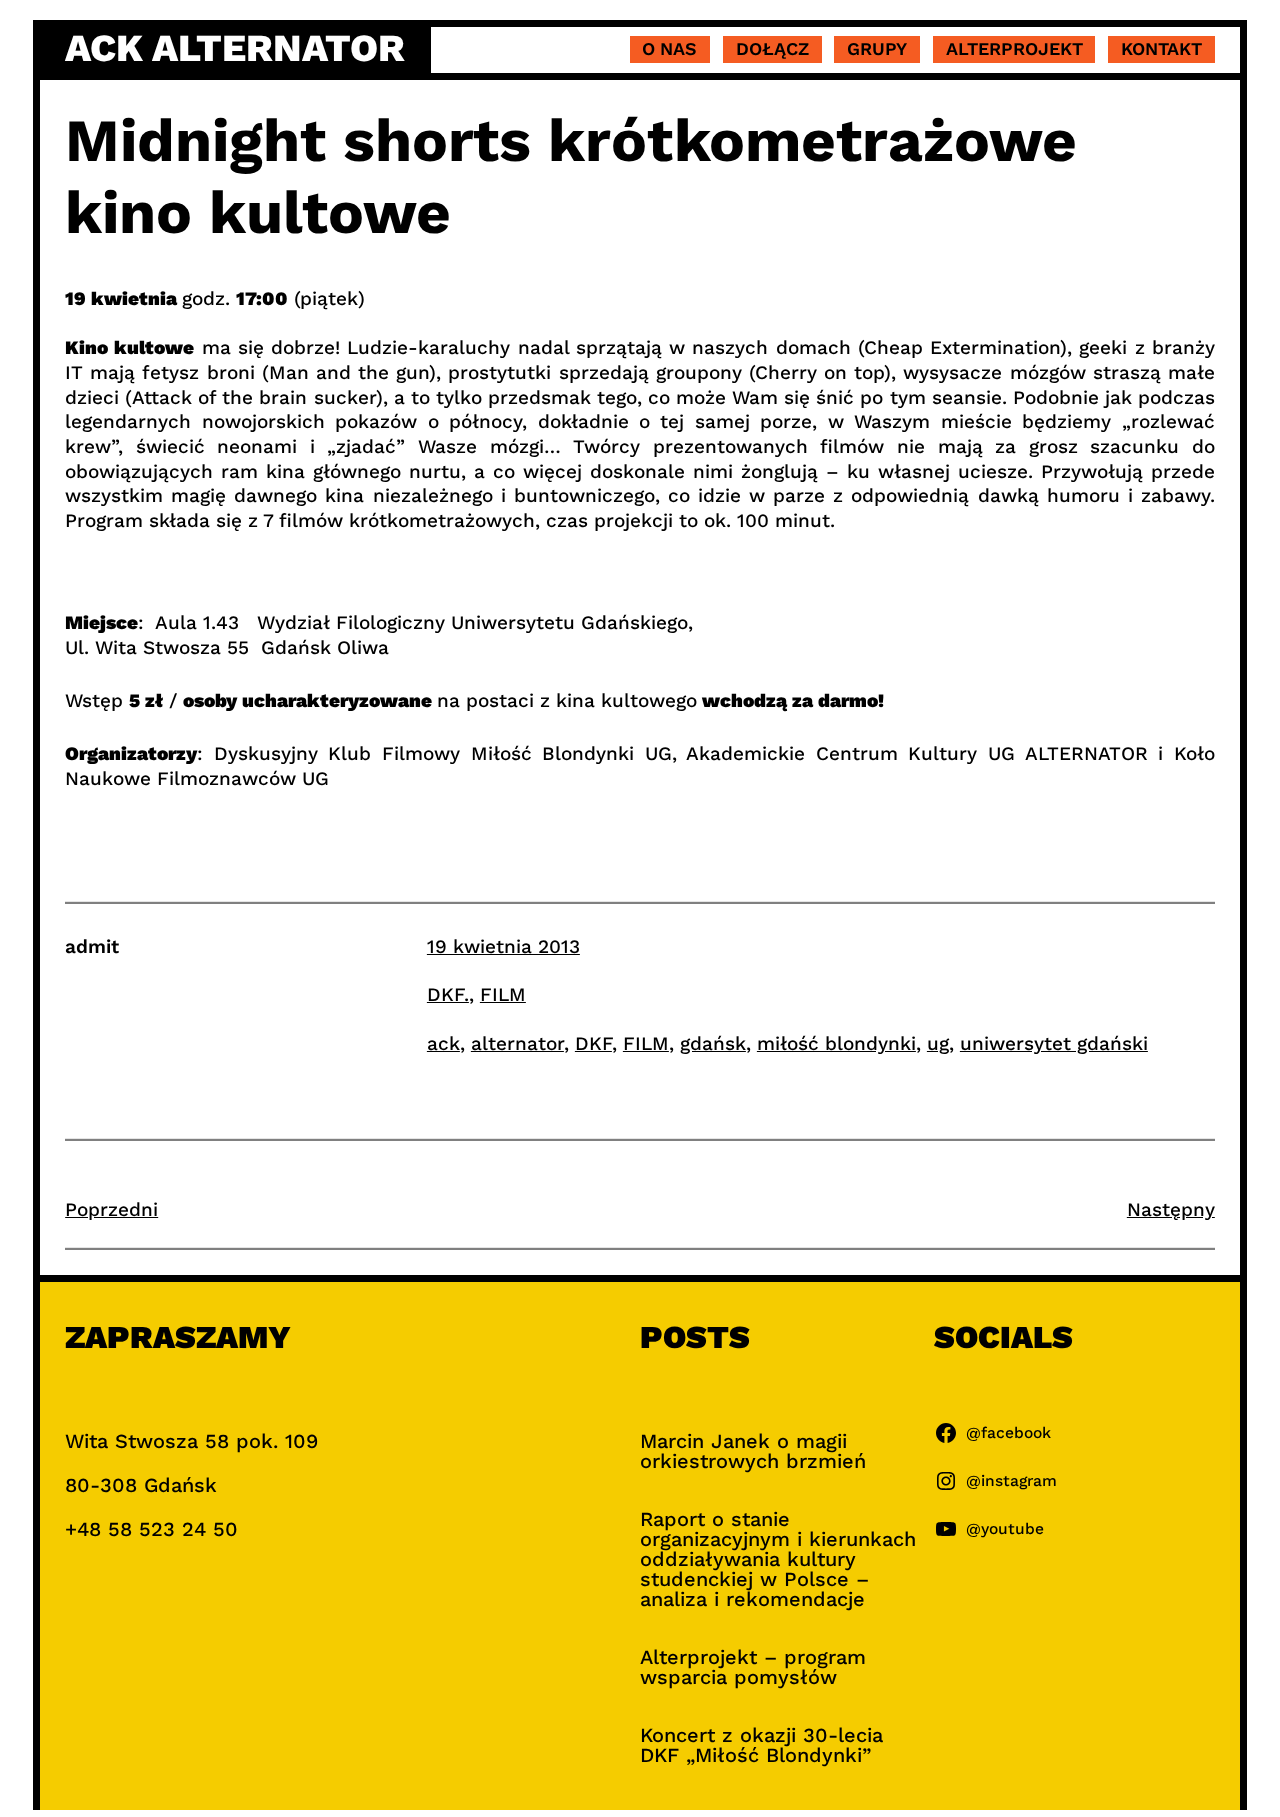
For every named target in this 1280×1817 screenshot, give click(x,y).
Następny (1171, 1209)
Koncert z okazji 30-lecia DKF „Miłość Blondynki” (761, 1745)
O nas (669, 48)
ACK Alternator (235, 48)
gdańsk (713, 1043)
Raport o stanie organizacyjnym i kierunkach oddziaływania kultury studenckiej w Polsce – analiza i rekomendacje (778, 1559)
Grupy (877, 48)
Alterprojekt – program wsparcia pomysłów (753, 1667)
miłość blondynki (836, 1043)
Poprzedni (111, 1209)
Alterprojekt (1014, 48)
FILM (503, 994)
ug (938, 1043)
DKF (593, 1043)
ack (443, 1043)
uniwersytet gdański (1054, 1043)
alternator (517, 1043)
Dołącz (772, 48)
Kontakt (1161, 48)
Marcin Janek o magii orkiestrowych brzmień (753, 1451)
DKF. (448, 994)
